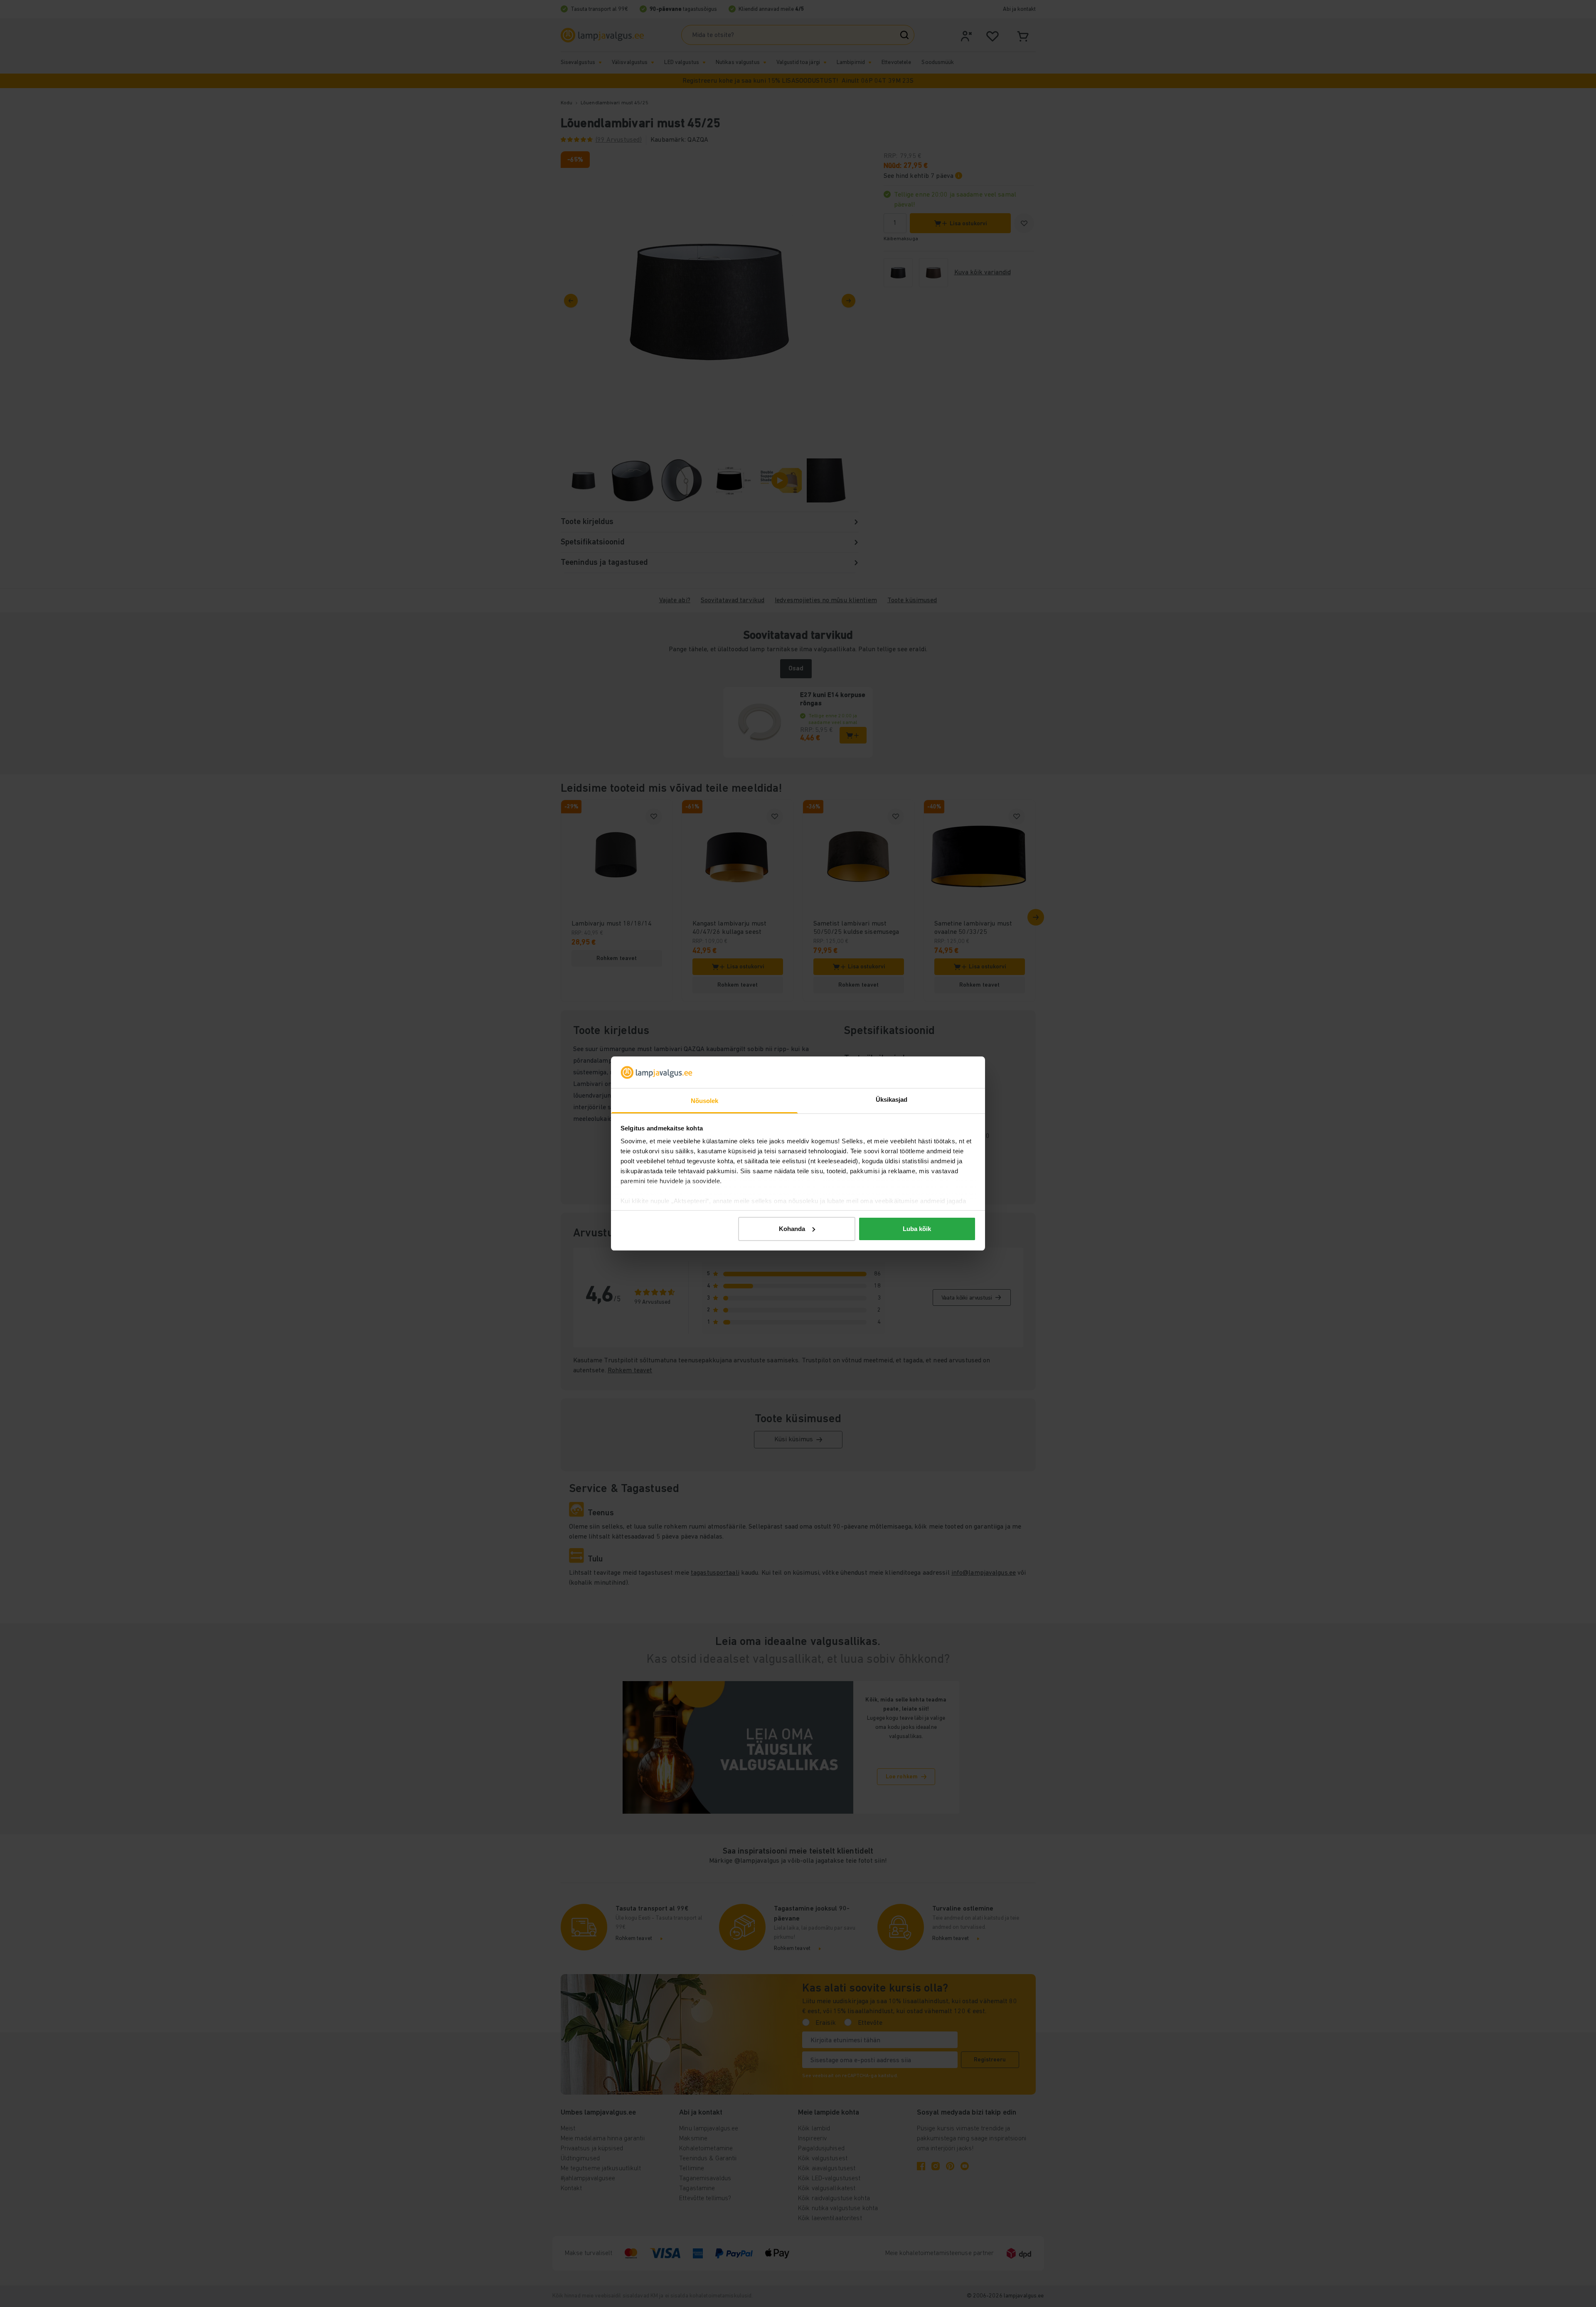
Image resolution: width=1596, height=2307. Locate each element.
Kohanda (792, 1229)
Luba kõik (917, 1229)
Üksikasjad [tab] (892, 1099)
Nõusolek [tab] (705, 1101)
